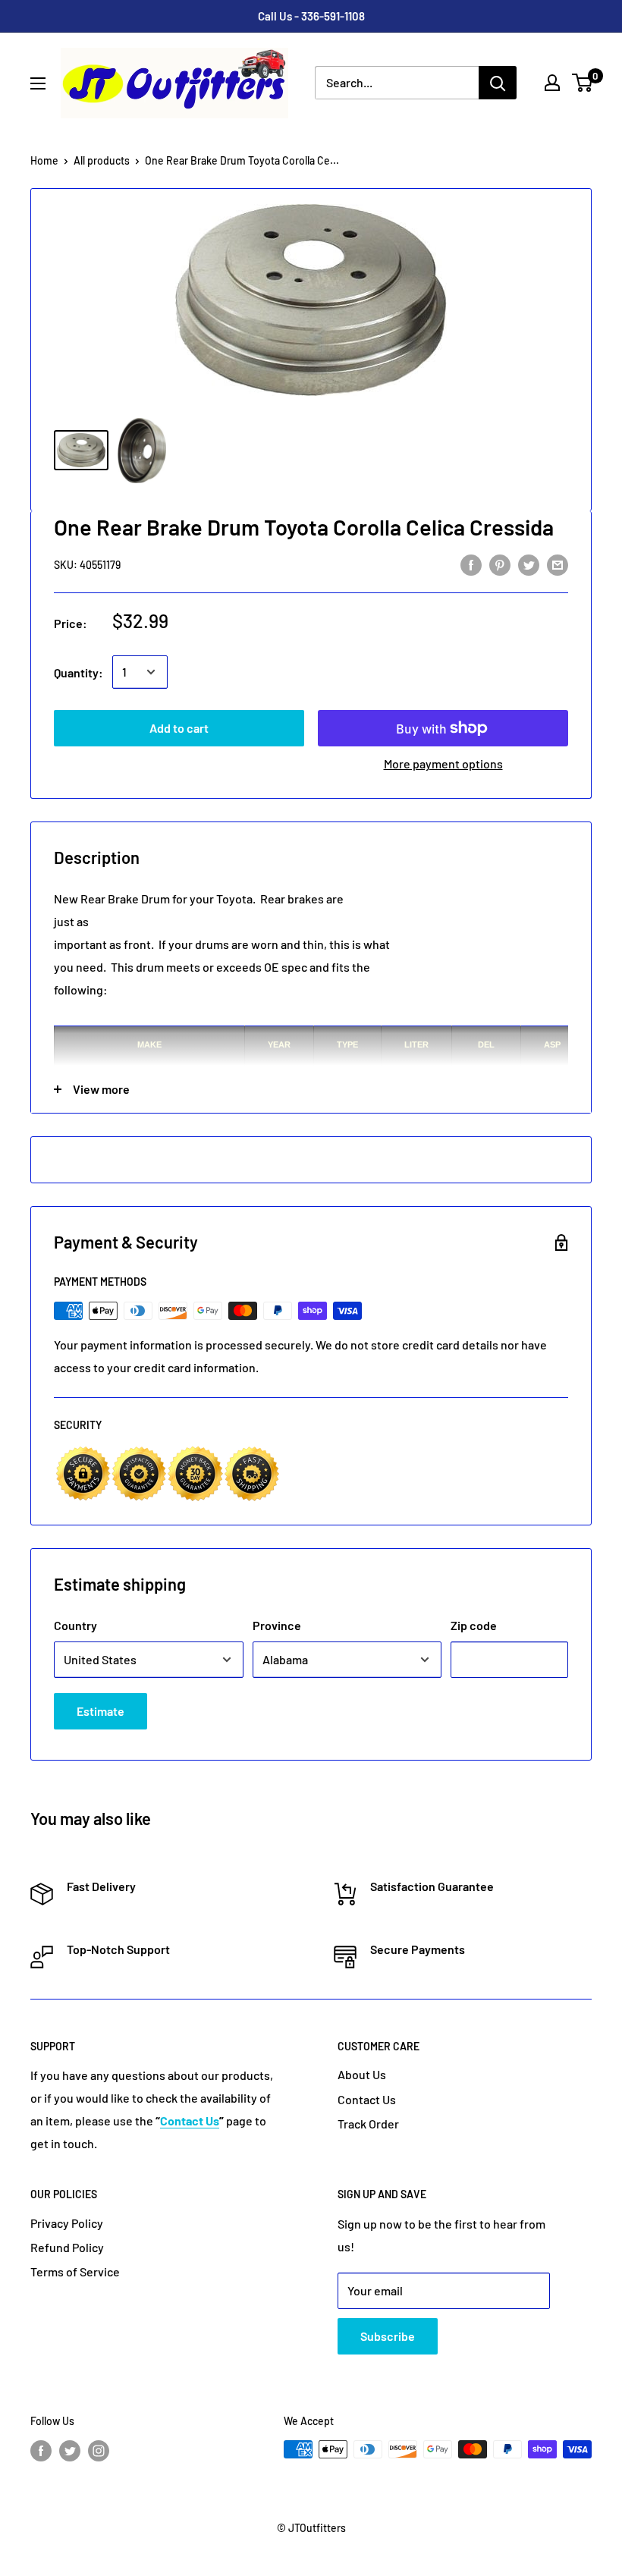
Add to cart (179, 728)
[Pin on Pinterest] (500, 564)
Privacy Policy (67, 2223)
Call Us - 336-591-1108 (311, 16)
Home (44, 160)
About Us (362, 2074)
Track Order (368, 2124)
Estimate (101, 1711)
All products (102, 160)
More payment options (443, 763)
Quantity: (79, 672)
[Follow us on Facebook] (41, 2451)
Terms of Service (75, 2271)
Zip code (474, 1625)
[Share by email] (558, 564)
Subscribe (388, 2336)
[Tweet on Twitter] (529, 564)
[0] (583, 83)
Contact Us (367, 2099)
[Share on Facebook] (471, 564)
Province (277, 1625)
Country (75, 1625)
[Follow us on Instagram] (99, 2451)
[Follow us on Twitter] (70, 2451)
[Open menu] (38, 83)
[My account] (552, 83)
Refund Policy (67, 2247)
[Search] (498, 83)
